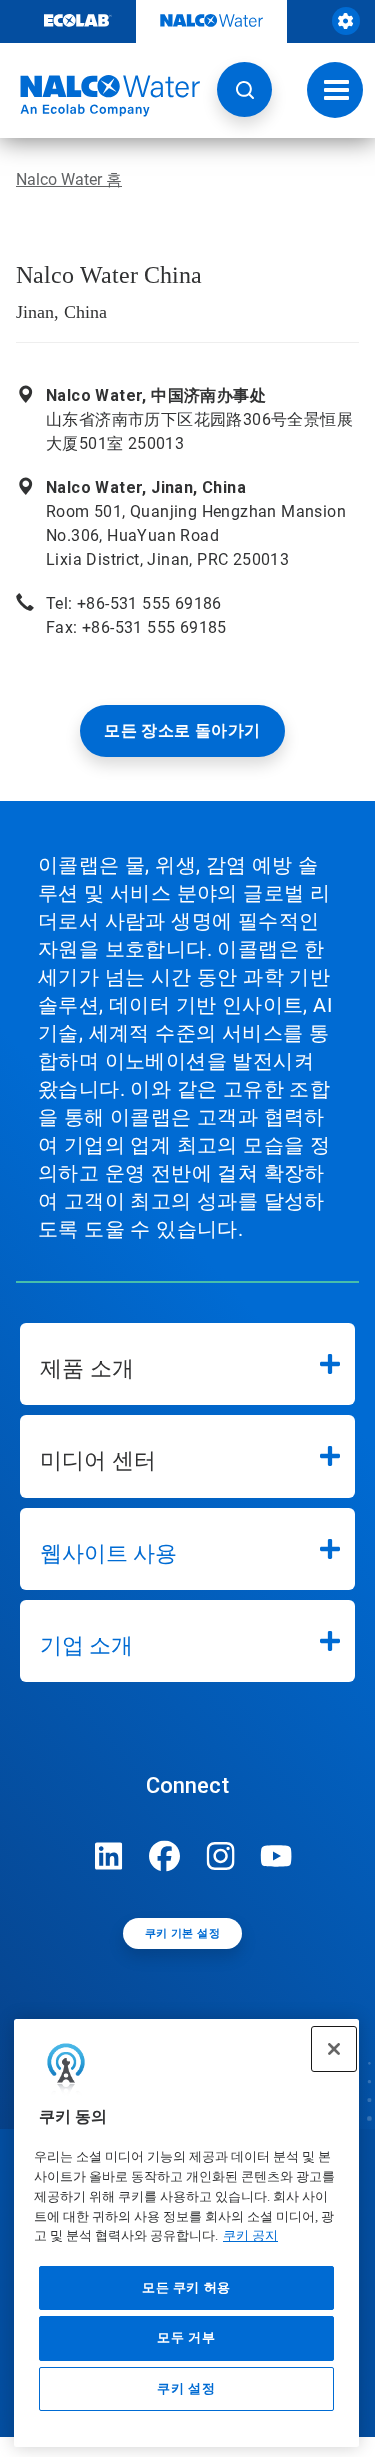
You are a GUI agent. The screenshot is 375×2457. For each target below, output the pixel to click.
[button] (244, 89)
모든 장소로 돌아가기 (182, 730)
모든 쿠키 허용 (186, 2287)
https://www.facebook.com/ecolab (165, 1856)
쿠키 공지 (250, 2235)
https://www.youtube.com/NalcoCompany (277, 1856)
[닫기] (334, 2049)
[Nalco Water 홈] (100, 96)
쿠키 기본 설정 (182, 1933)
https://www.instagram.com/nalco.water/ (221, 1856)
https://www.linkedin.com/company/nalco (109, 1856)
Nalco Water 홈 (69, 179)
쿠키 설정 (186, 2388)
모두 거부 (186, 2337)
